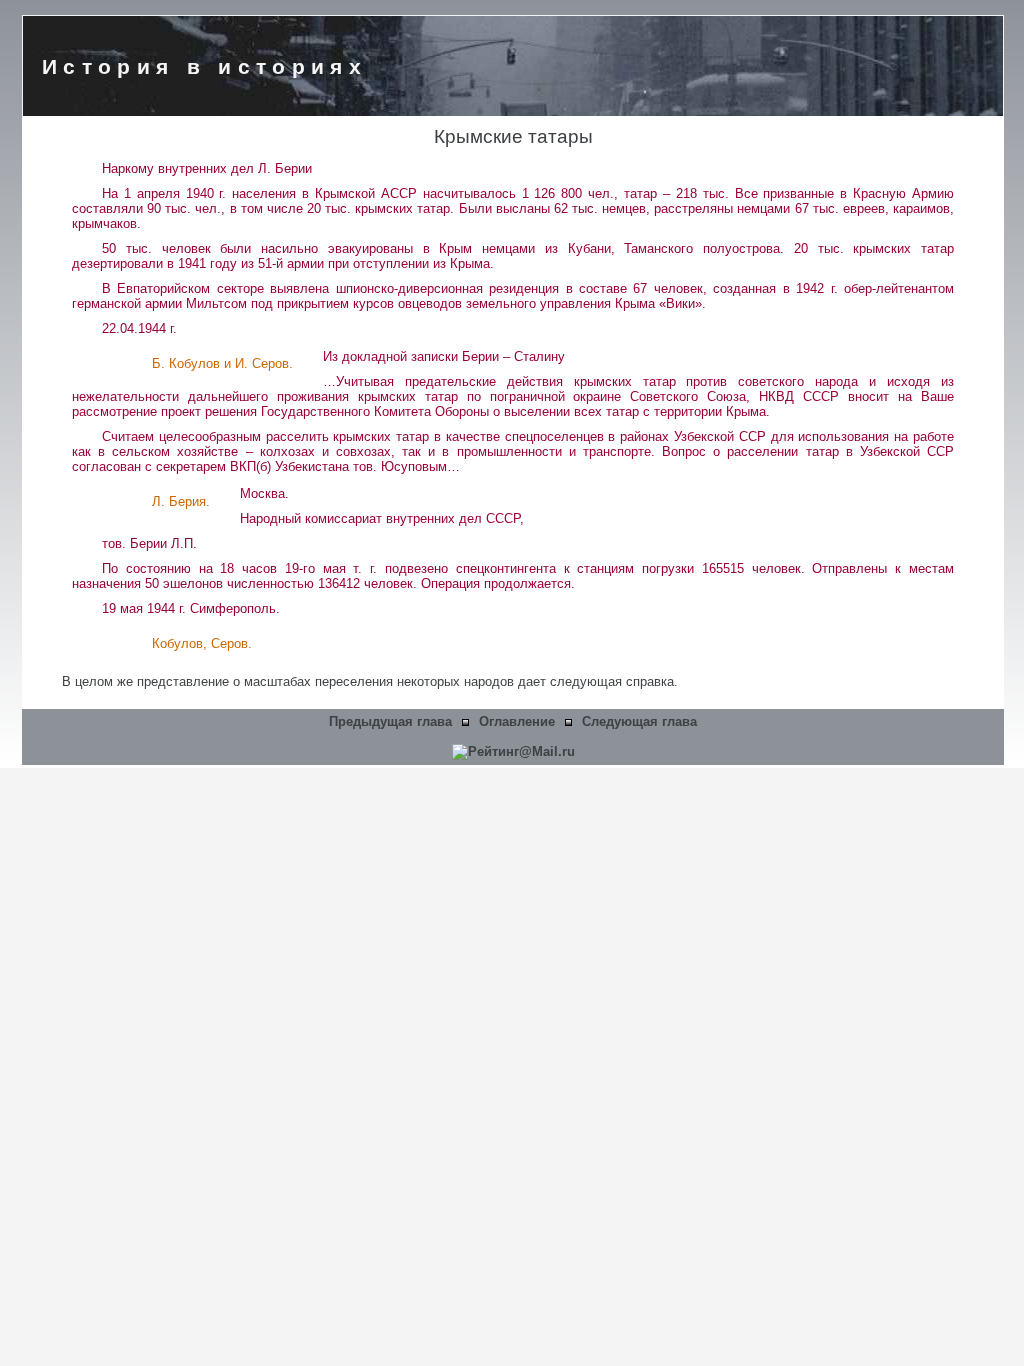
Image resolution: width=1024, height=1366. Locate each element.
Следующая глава (639, 721)
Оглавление (517, 721)
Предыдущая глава (390, 721)
